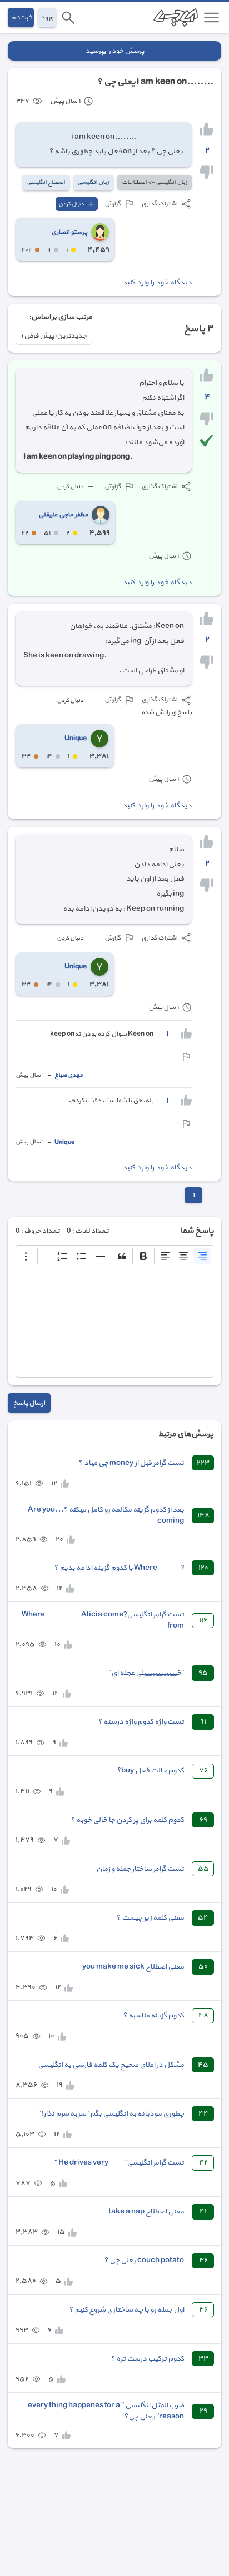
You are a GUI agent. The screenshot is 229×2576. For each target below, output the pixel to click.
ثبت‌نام (21, 17)
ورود (47, 17)
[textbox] (114, 1322)
